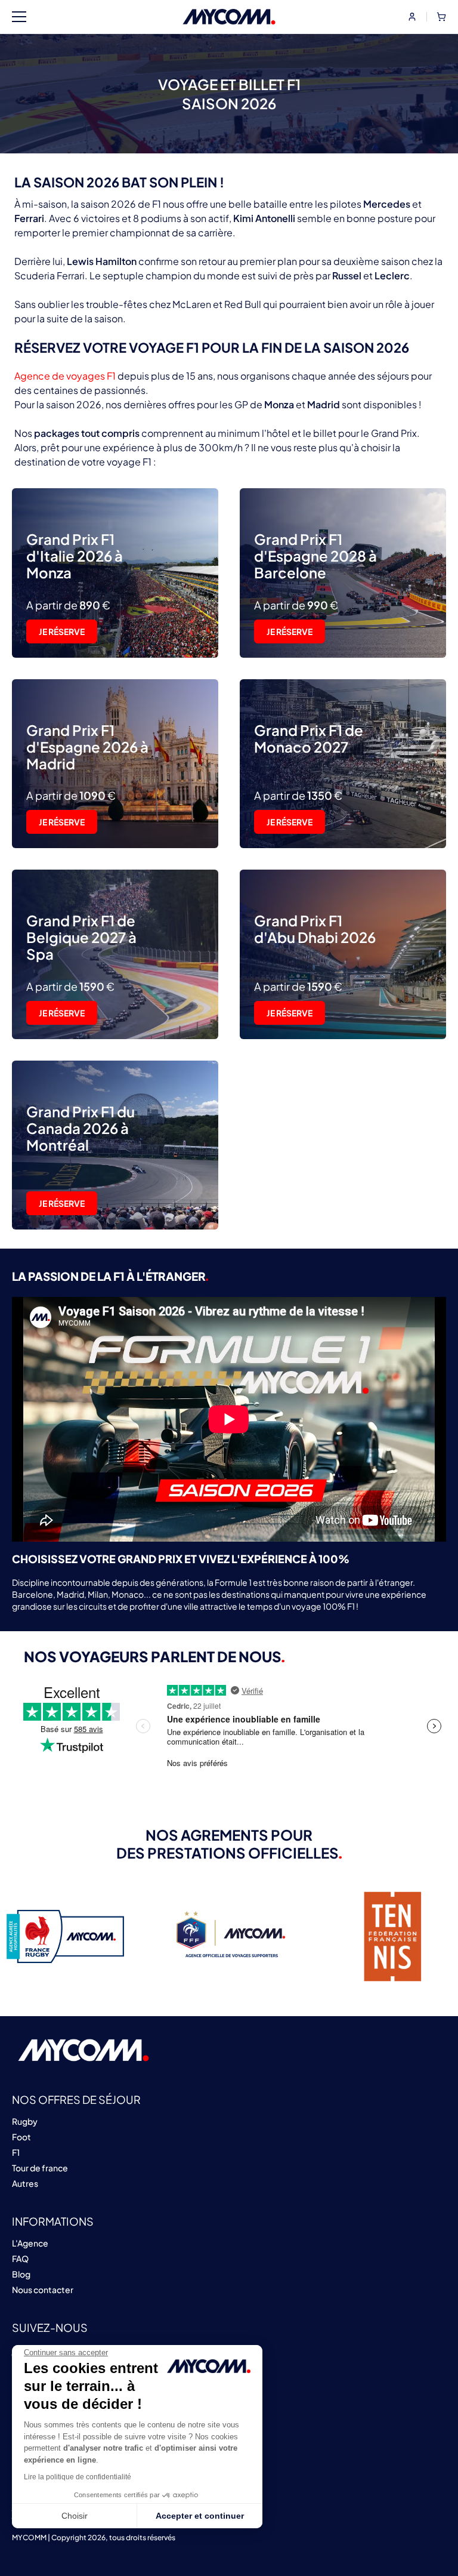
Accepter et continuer (200, 2516)
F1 (16, 2152)
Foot (21, 2137)
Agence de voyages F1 (66, 376)
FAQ (20, 2258)
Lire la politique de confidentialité (78, 2477)
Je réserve (62, 631)
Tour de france (40, 2168)
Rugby (25, 2121)
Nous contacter (43, 2290)
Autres (25, 2183)
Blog (21, 2274)
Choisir (75, 2516)
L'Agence (30, 2243)
